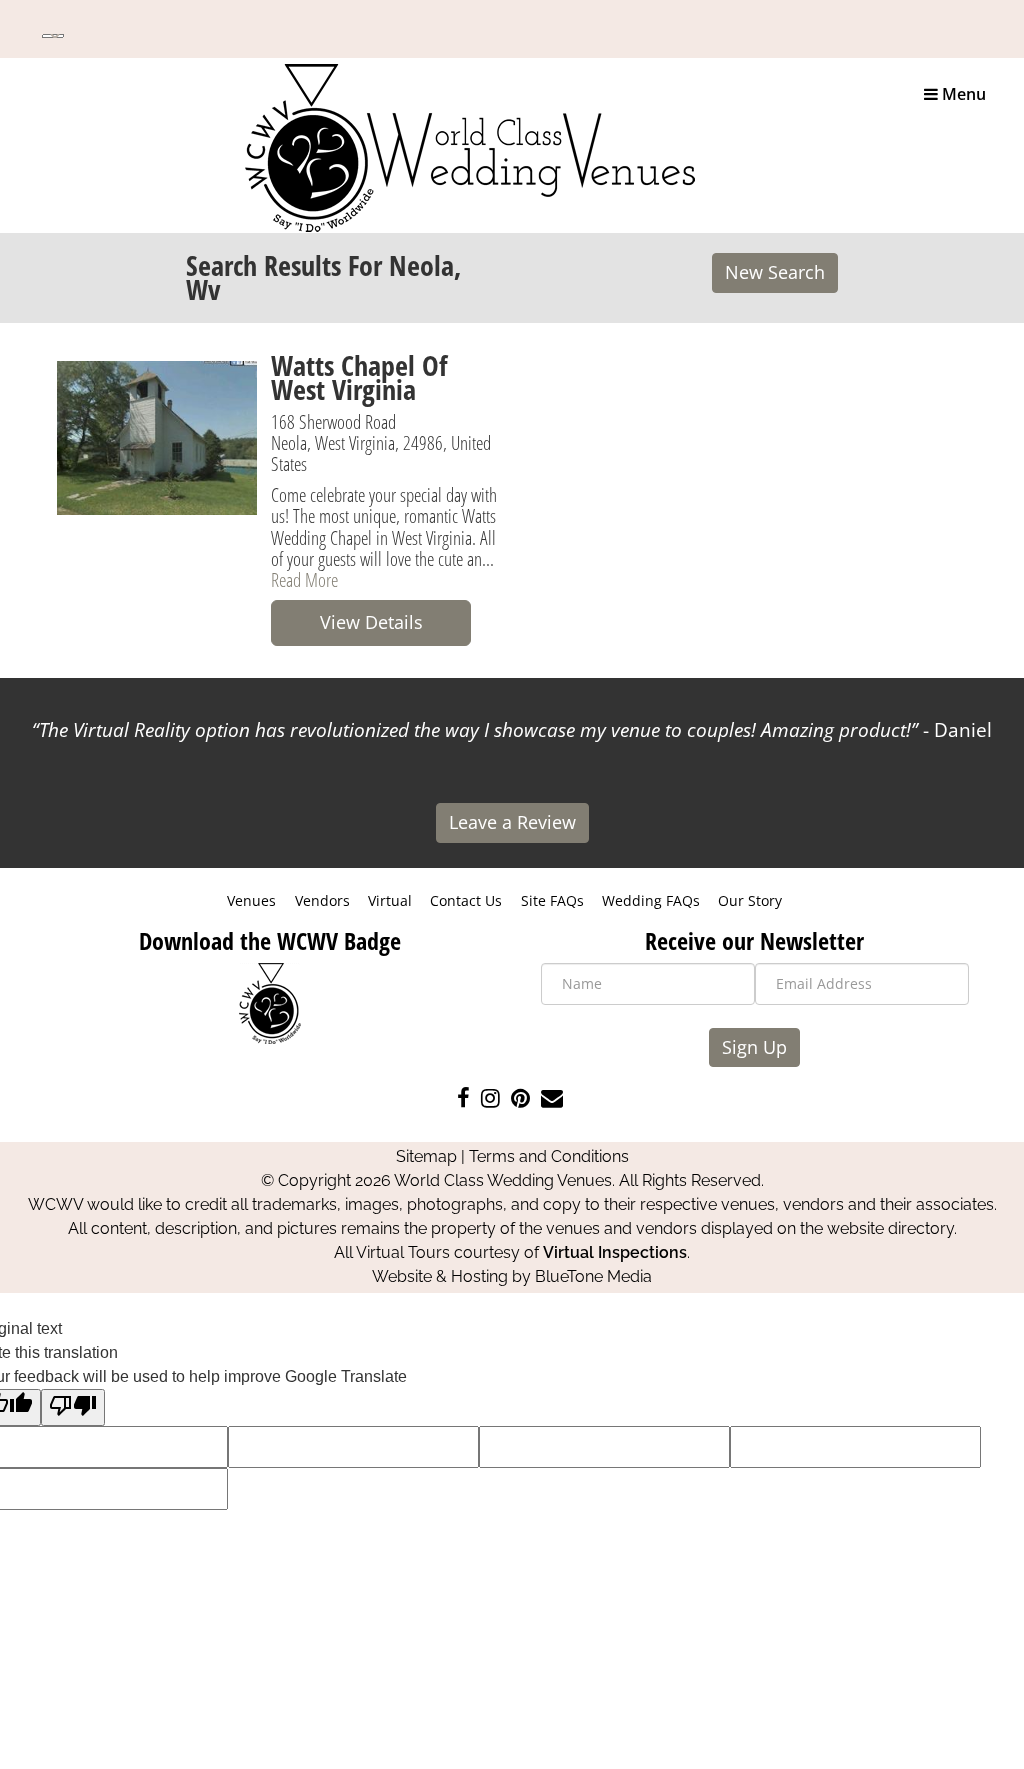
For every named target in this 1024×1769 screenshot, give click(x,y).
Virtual (390, 900)
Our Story (750, 900)
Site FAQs (552, 900)
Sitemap (426, 1156)
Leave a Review (512, 822)
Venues (251, 900)
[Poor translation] (73, 1407)
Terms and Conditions (549, 1156)
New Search (775, 272)
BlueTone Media (593, 1276)
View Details (371, 622)
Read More (304, 579)
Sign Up (754, 1047)
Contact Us (466, 900)
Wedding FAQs (651, 900)
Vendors (322, 900)
